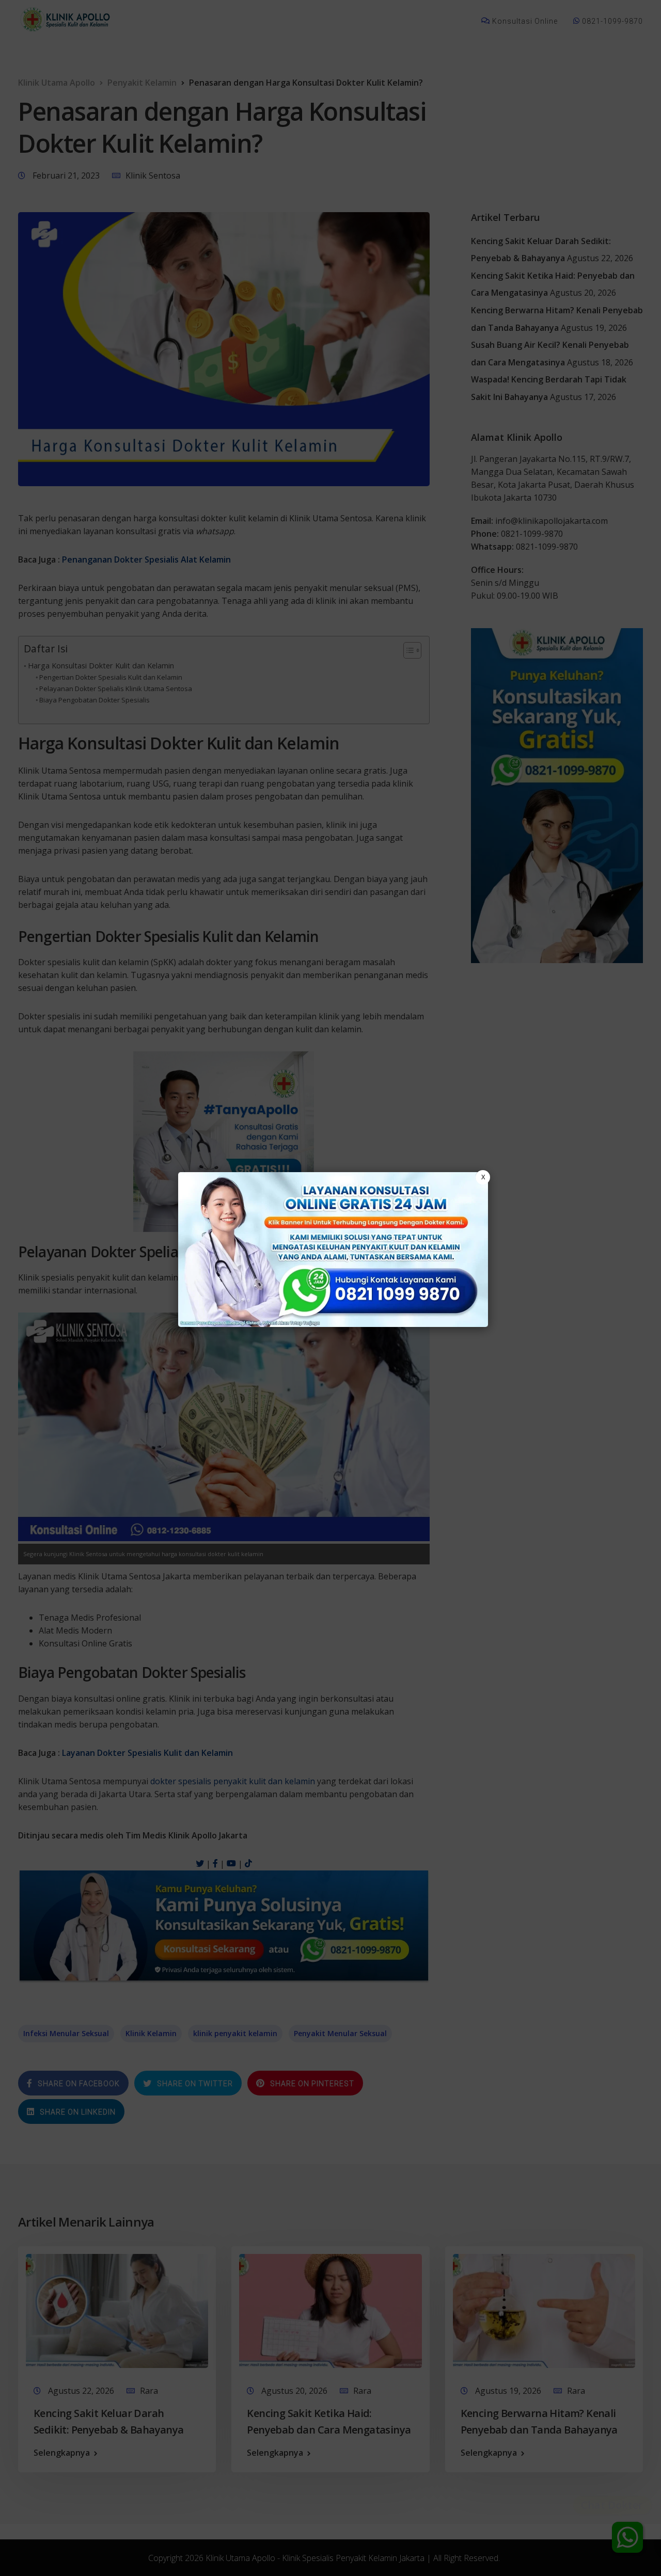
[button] (330, 1288)
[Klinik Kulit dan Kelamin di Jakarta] (333, 1250)
